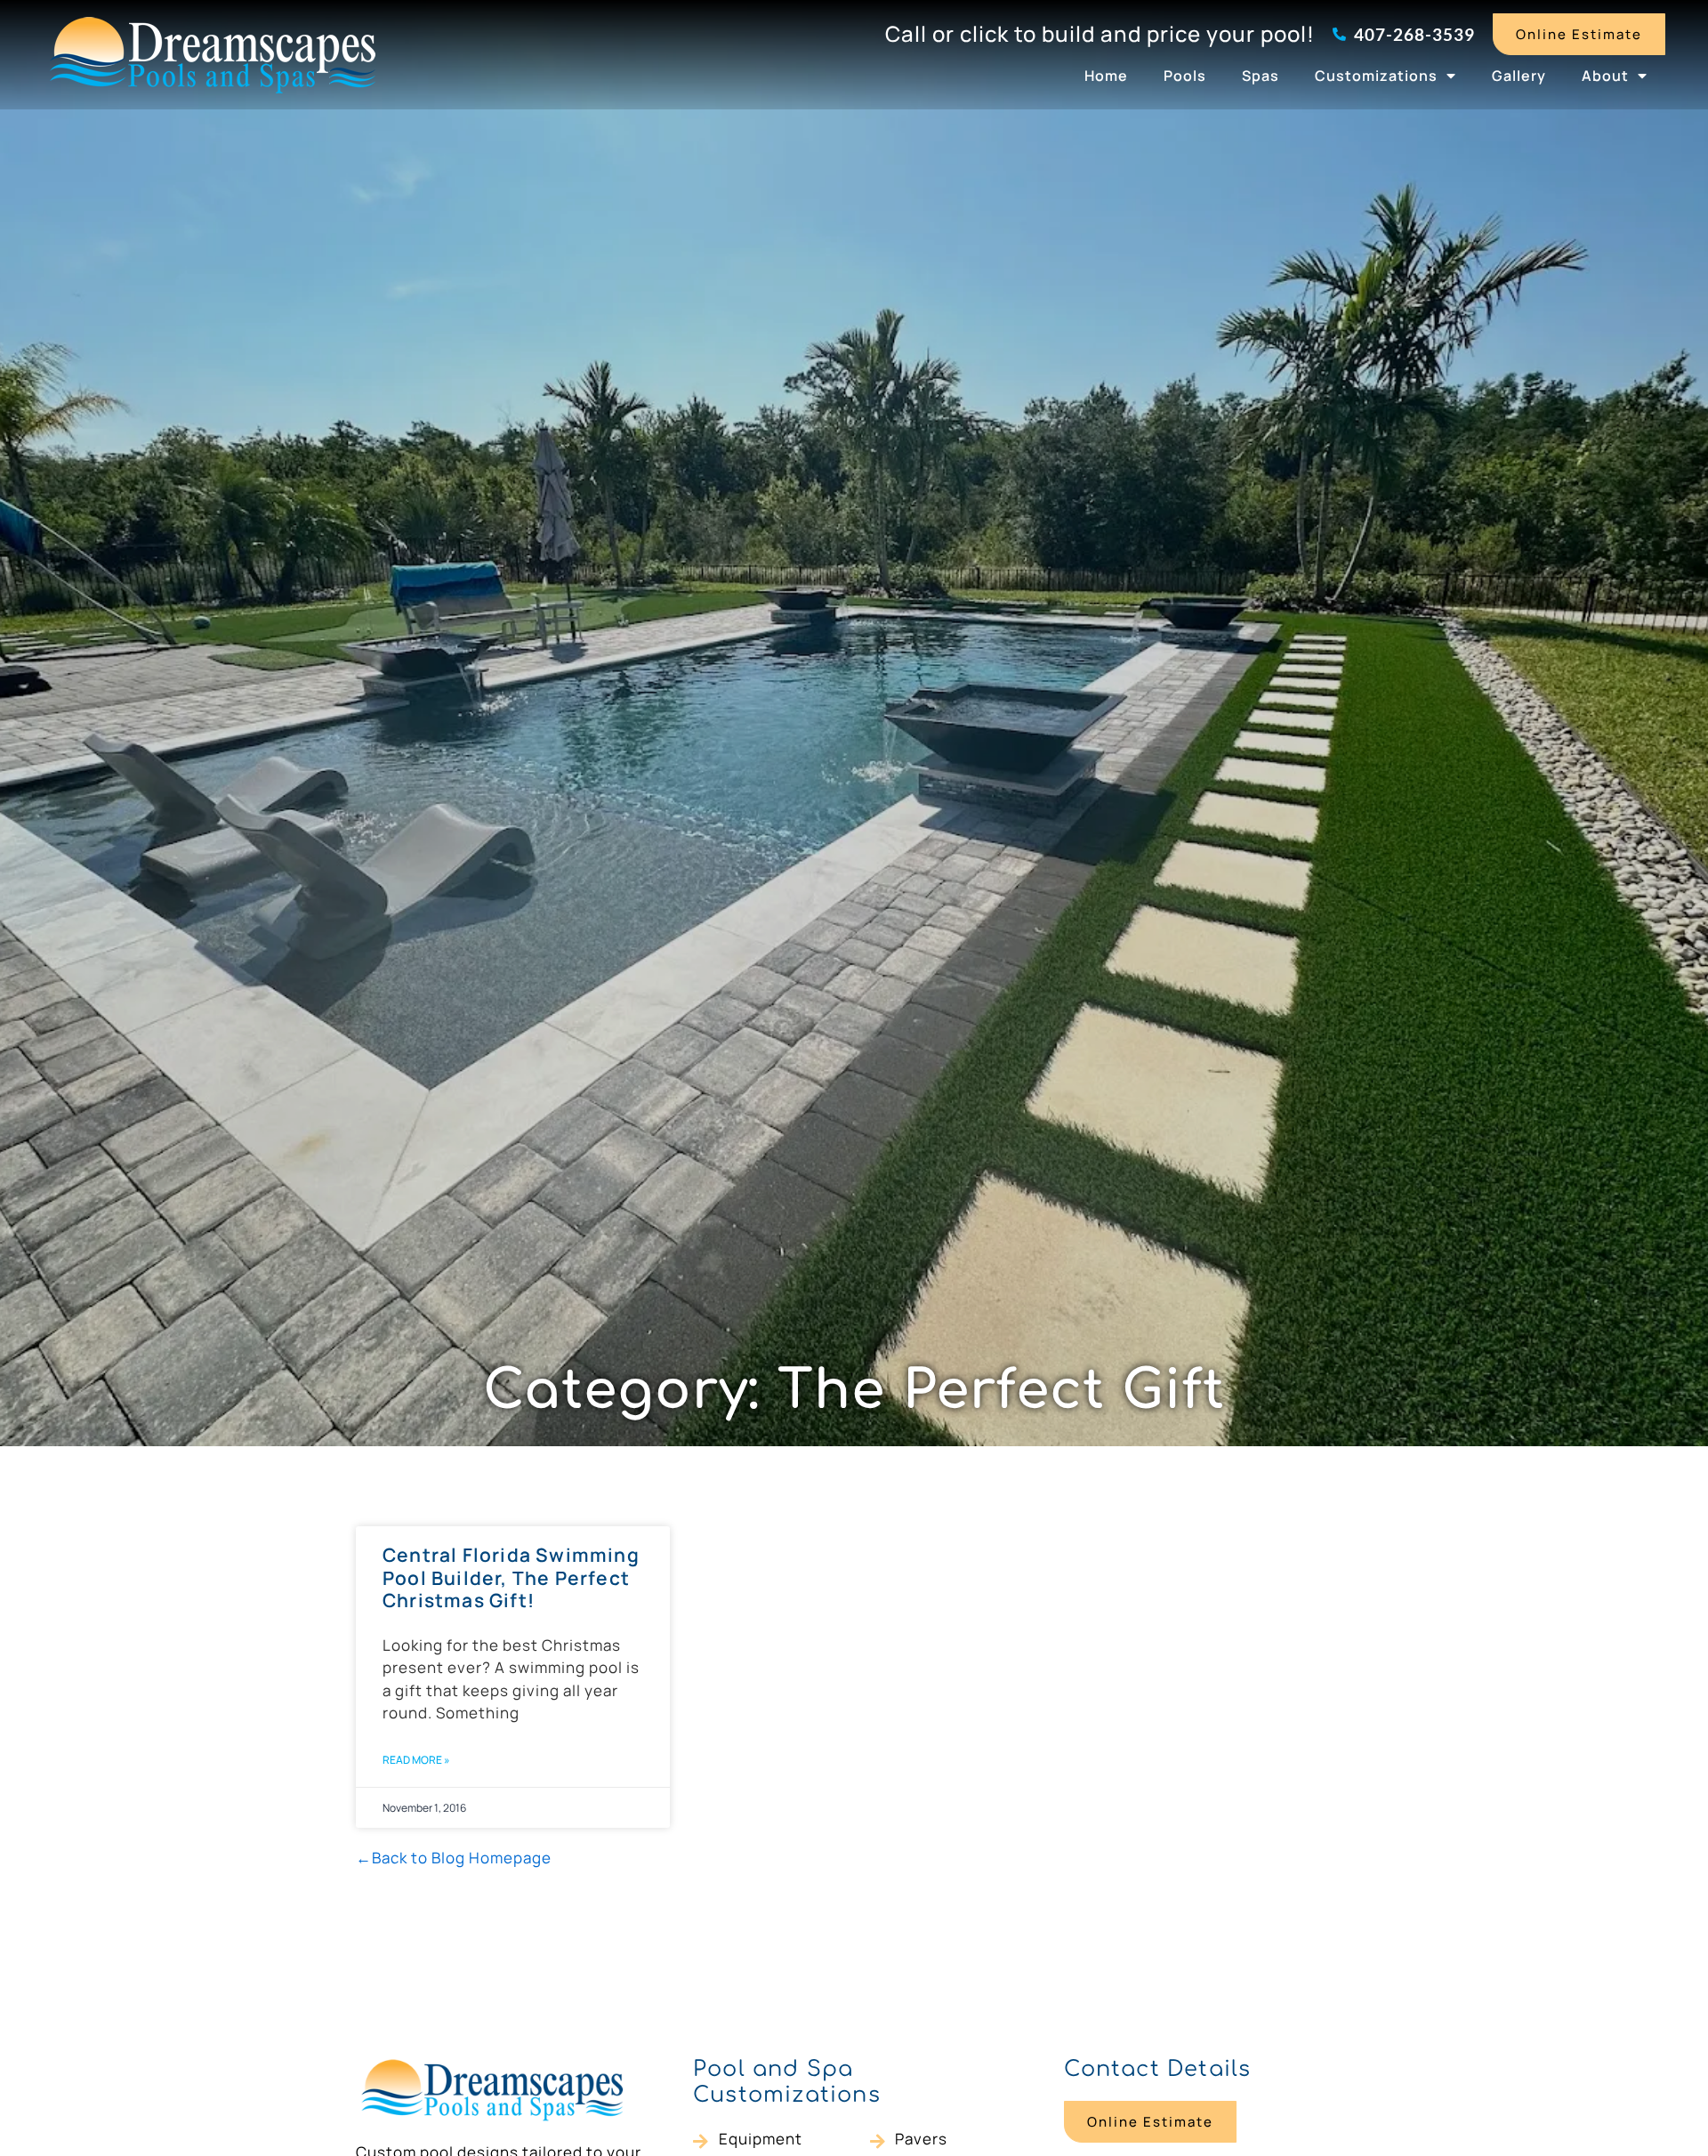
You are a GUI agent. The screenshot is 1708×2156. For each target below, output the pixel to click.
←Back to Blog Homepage (454, 1858)
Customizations (1376, 76)
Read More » (416, 1760)
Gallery (1519, 76)
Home (1106, 76)
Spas (1261, 76)
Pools (1185, 76)
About (1605, 76)
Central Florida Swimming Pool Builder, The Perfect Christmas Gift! (511, 1577)
